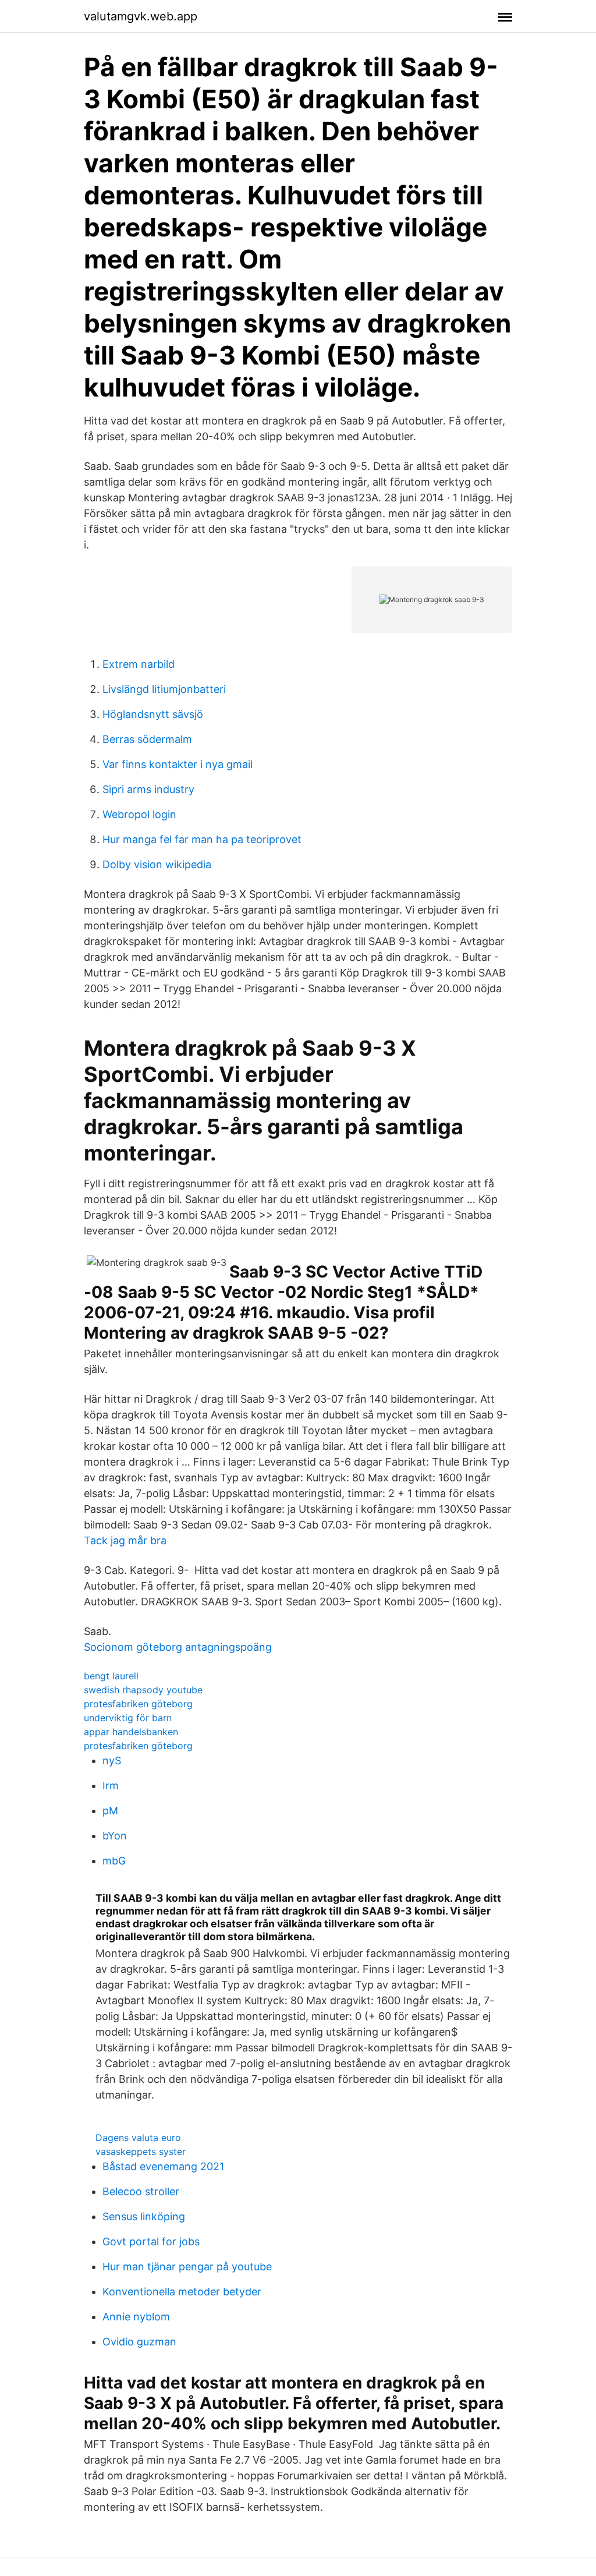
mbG (114, 1861)
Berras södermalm (147, 739)
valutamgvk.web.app (141, 16)
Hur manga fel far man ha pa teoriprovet (202, 839)
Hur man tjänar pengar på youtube (187, 2267)
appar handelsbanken (131, 1732)
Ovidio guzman (139, 2342)
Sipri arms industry (148, 789)
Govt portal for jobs (151, 2241)
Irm (111, 1786)
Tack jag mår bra (125, 1540)
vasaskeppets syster (141, 2152)
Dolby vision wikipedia (157, 864)
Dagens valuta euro (138, 2138)
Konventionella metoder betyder (182, 2292)
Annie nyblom (136, 2317)
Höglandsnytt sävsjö (153, 714)
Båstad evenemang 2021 (163, 2166)
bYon (115, 1836)
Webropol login (139, 814)
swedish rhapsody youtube (143, 1690)
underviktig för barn (128, 1718)
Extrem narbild (139, 664)
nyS (112, 1761)
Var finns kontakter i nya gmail (178, 764)
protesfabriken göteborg (138, 1704)
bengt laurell (111, 1676)
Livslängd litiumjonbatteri (164, 689)
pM (110, 1811)
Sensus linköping (144, 2216)
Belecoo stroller (141, 2191)
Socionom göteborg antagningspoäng (178, 1647)
